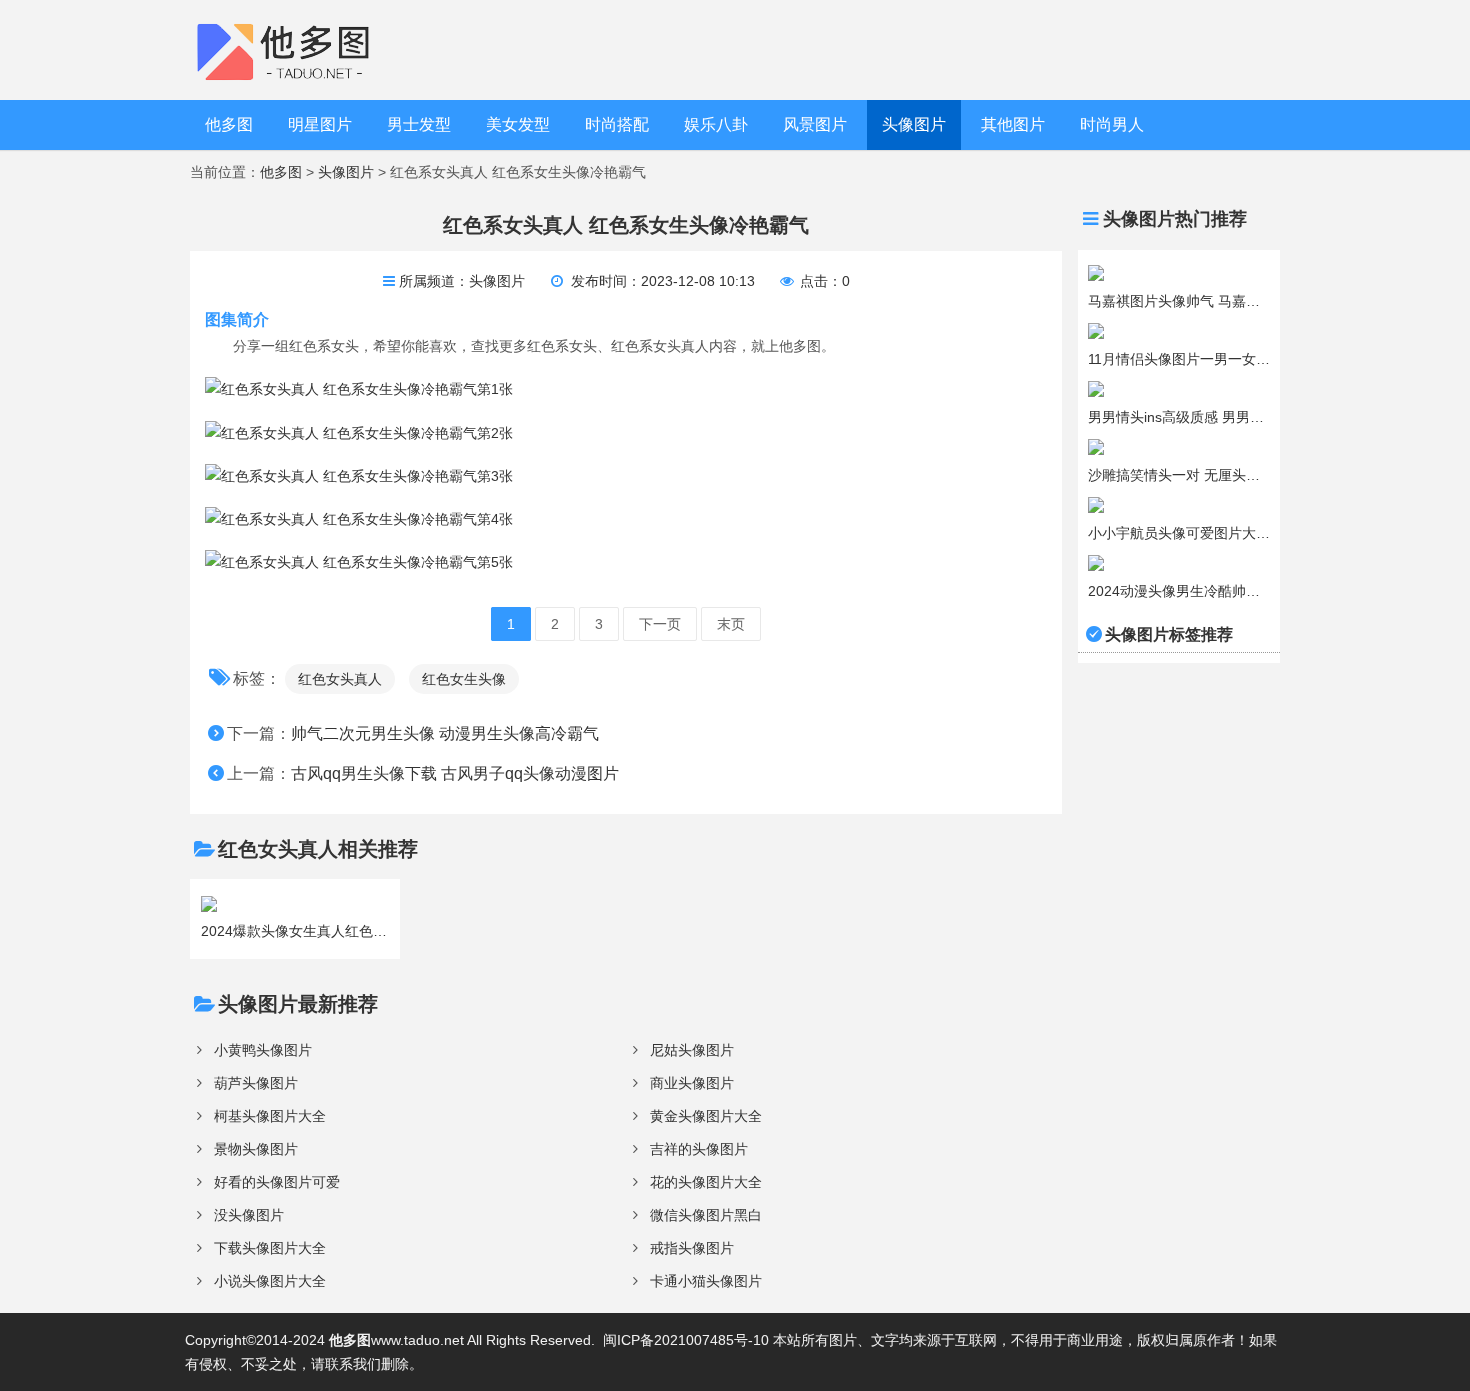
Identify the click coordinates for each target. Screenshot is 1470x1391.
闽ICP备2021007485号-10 (686, 1340)
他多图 (229, 124)
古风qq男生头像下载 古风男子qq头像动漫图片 (455, 773)
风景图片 (815, 124)
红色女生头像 (464, 679)
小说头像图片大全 (270, 1281)
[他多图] (298, 49)
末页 (731, 624)
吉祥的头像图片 (699, 1149)
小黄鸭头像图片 (263, 1050)
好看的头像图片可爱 (277, 1182)
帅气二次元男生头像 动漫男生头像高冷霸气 (445, 733)
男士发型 (419, 124)
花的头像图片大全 (706, 1182)
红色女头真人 (340, 679)
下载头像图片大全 (270, 1248)
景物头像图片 (256, 1149)
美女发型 (518, 124)
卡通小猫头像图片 (706, 1281)
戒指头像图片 (692, 1248)
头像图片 (914, 124)
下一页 (660, 624)
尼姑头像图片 (692, 1050)
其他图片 (1013, 124)
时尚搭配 (617, 124)
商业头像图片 (692, 1083)
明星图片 (320, 124)
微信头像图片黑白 (706, 1215)
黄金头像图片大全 (706, 1116)
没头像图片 (249, 1215)
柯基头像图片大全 (270, 1116)
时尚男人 (1112, 124)
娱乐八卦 (716, 124)
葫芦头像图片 (256, 1083)
